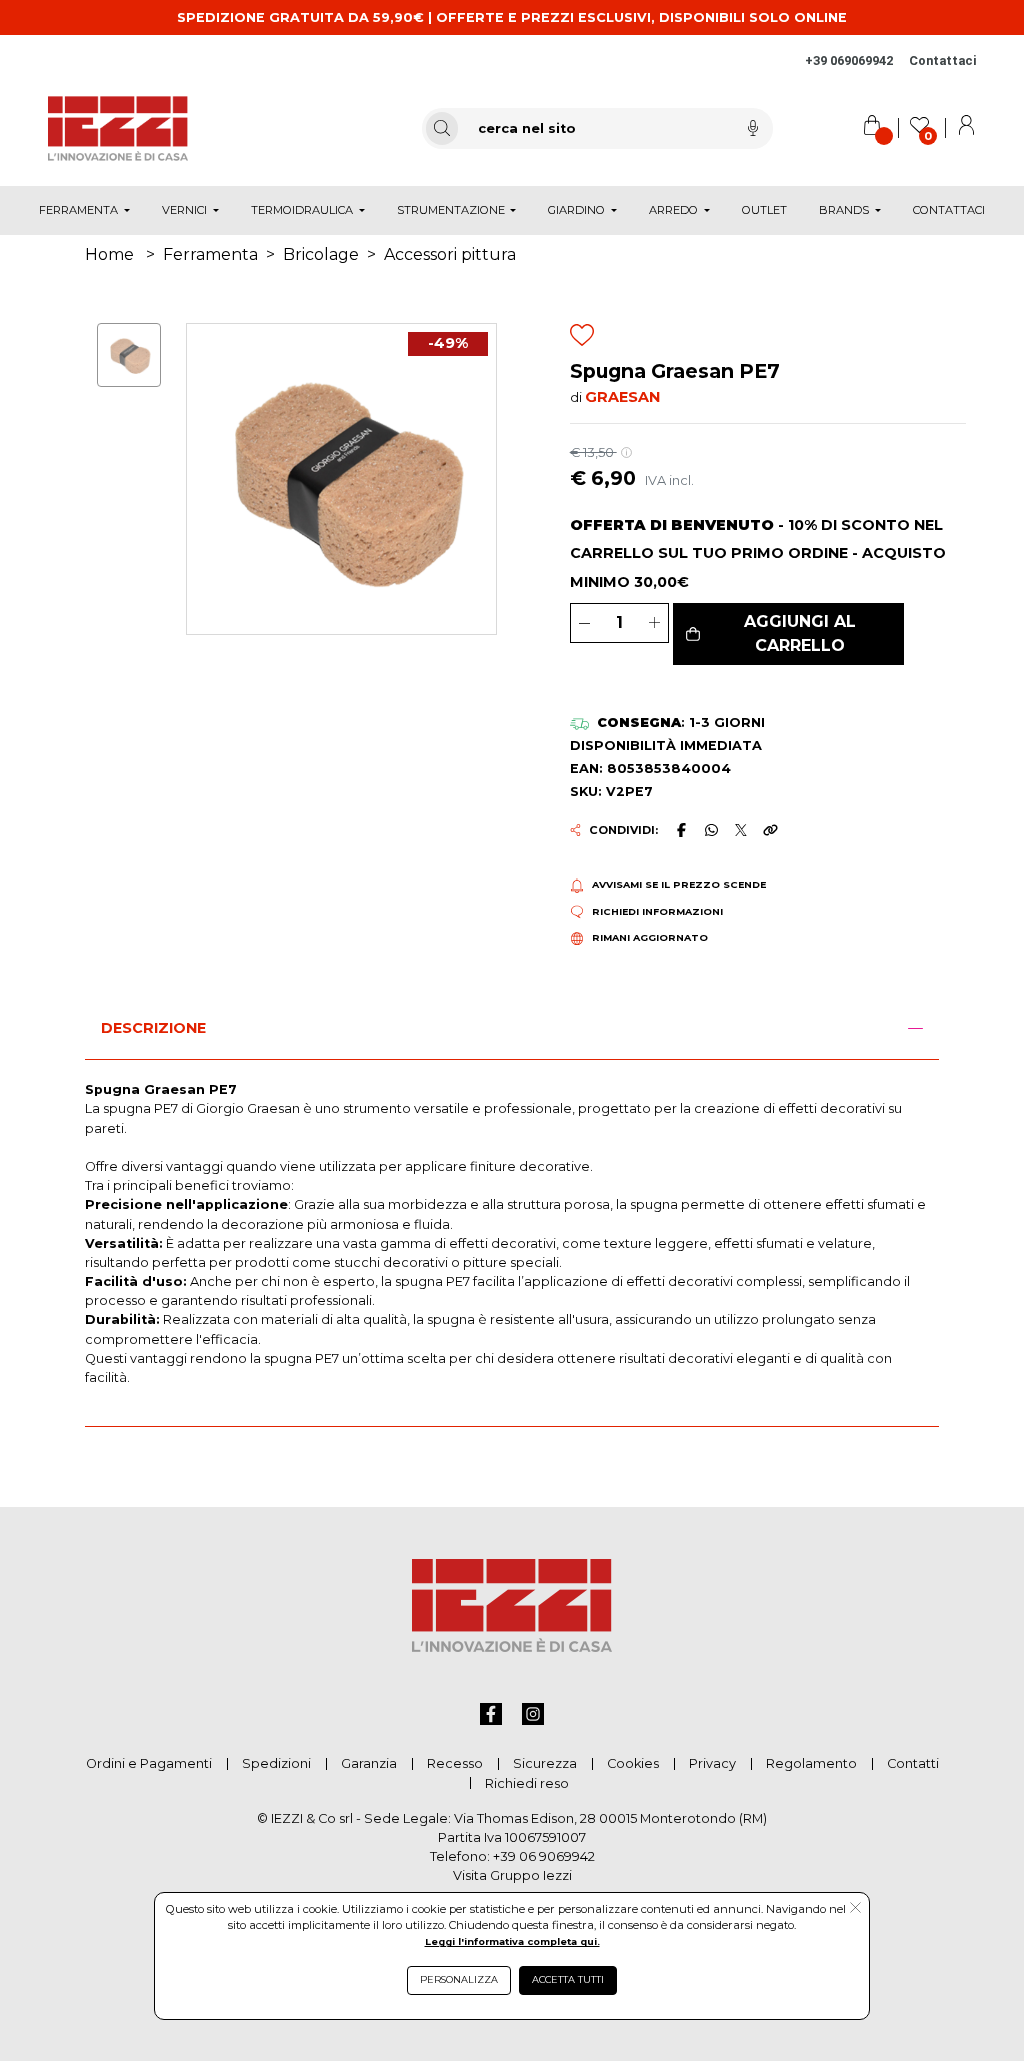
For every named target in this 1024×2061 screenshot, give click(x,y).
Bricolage (321, 254)
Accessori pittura (450, 254)
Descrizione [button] (153, 1028)
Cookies (633, 1763)
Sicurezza (545, 1763)
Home (109, 254)
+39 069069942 (849, 60)
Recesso (455, 1763)
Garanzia (369, 1763)
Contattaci (942, 60)
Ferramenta (210, 254)
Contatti (913, 1763)
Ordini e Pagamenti (149, 1763)
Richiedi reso (527, 1783)
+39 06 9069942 (544, 1856)
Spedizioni (276, 1763)
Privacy (712, 1763)
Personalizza (459, 1979)
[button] (789, 634)
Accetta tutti (568, 1979)
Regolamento (811, 1763)
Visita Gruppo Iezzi (512, 1875)
